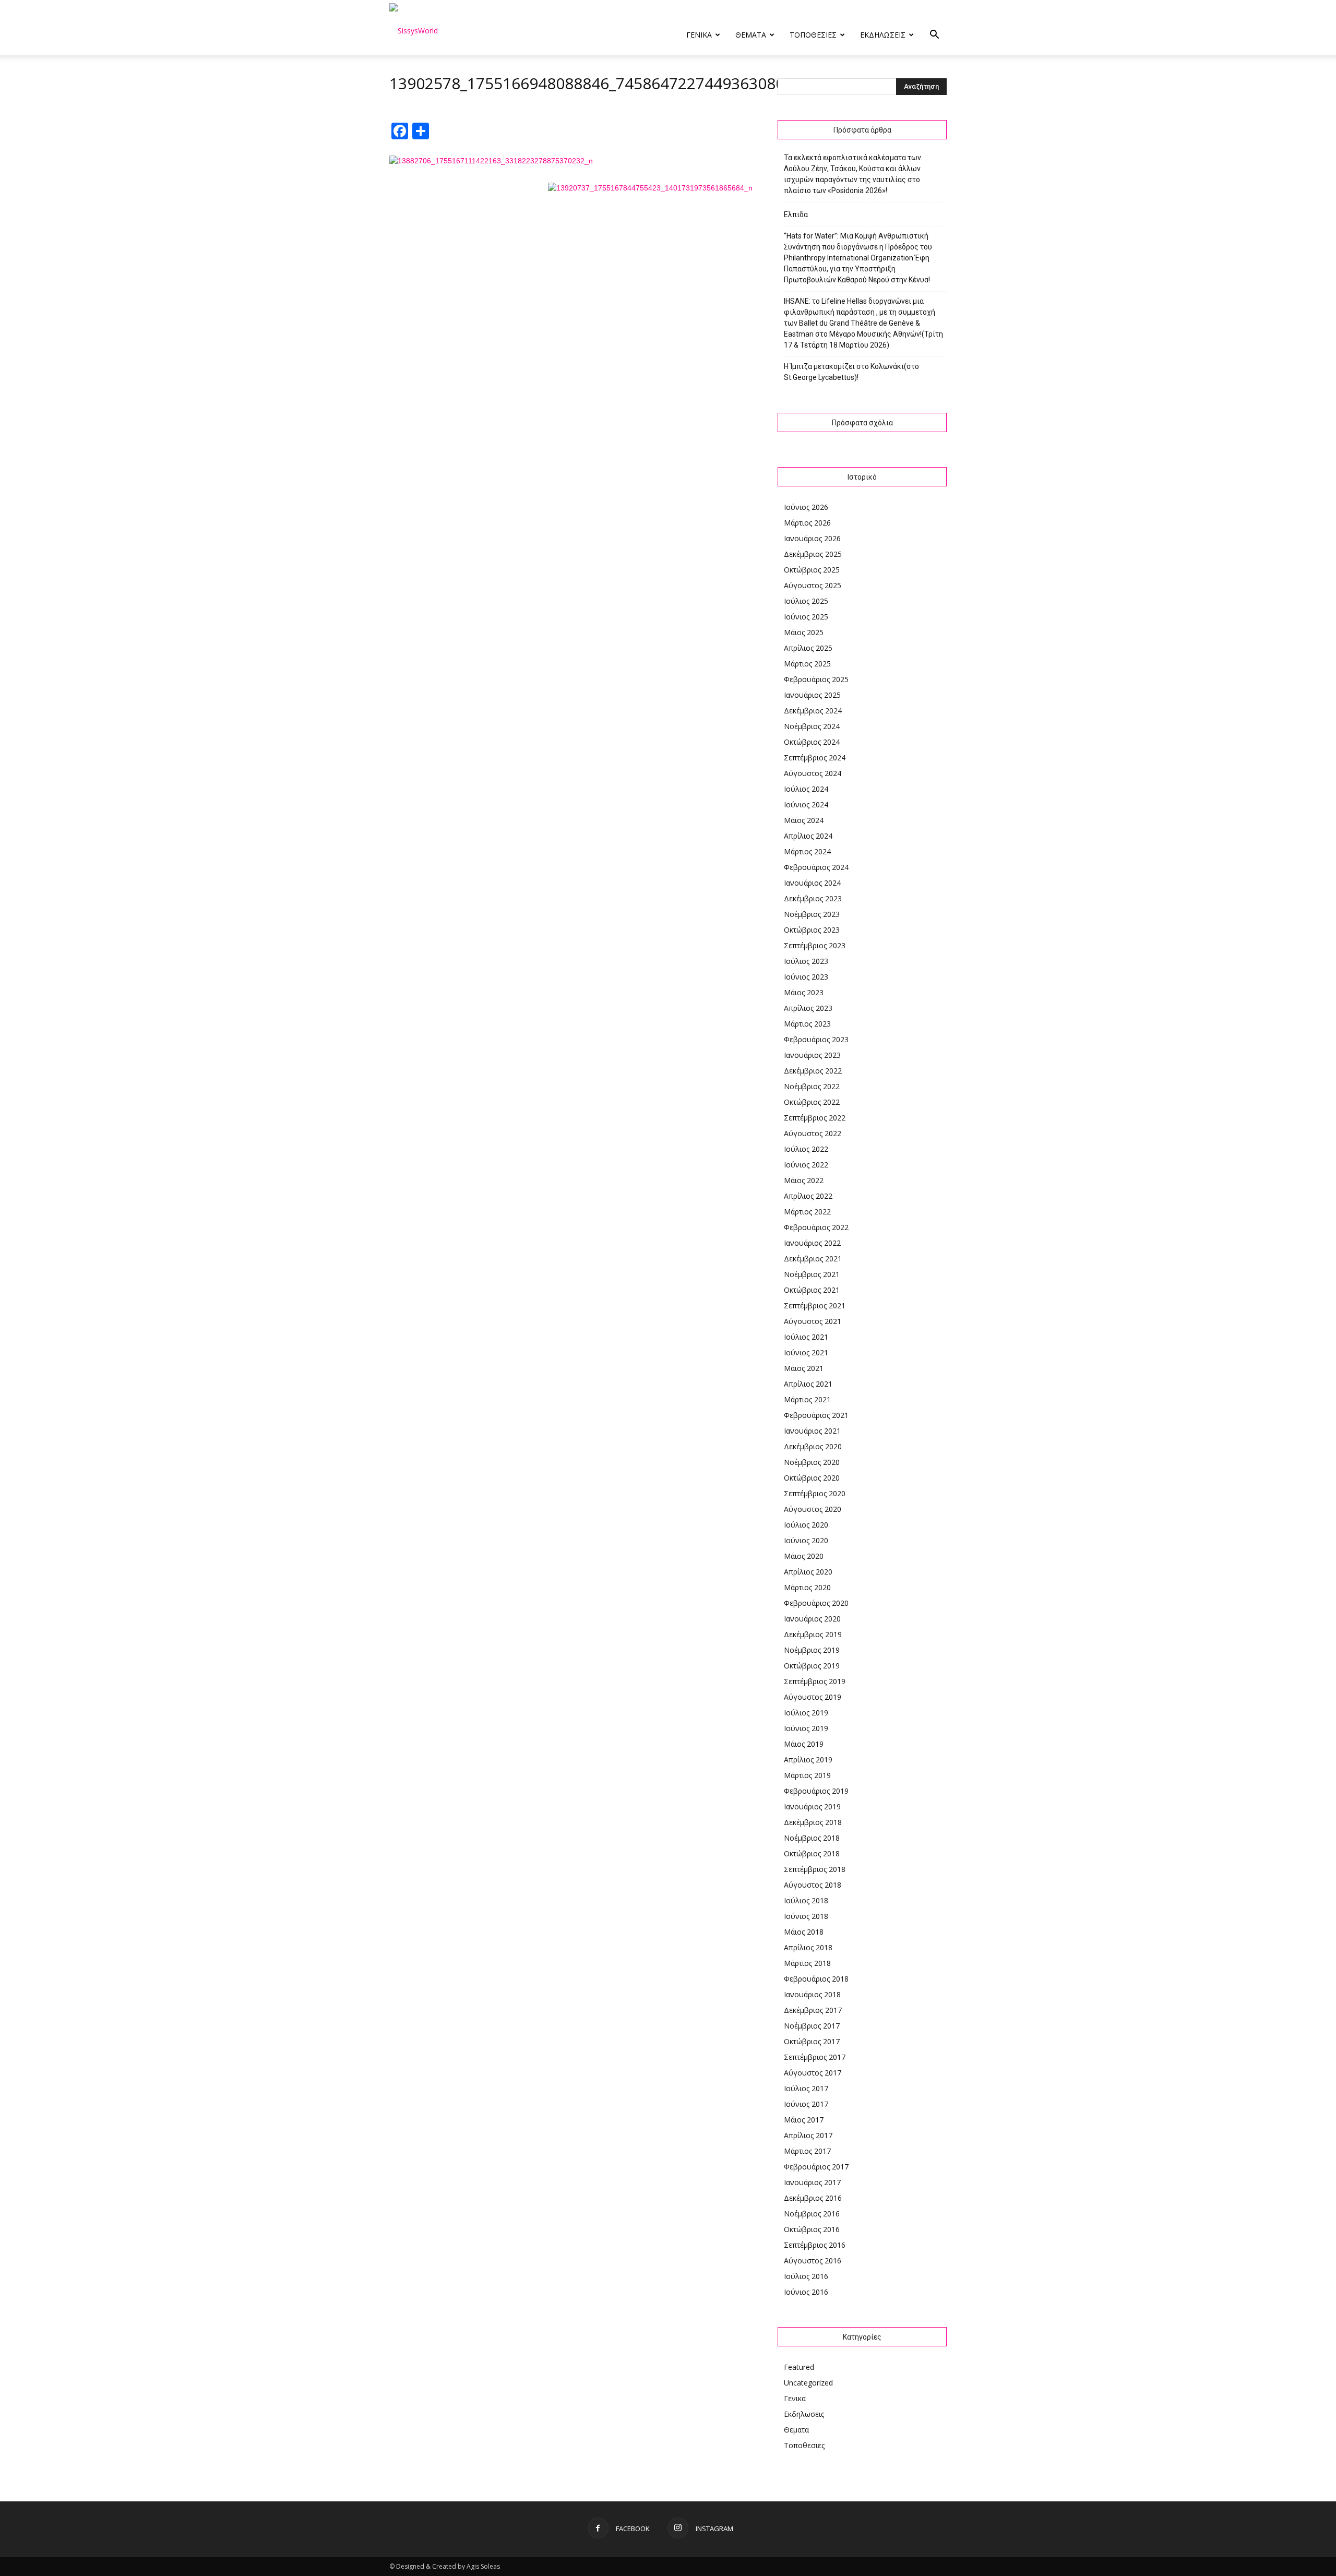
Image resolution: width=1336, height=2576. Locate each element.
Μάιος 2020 (804, 1556)
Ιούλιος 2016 (806, 2276)
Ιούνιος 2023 (806, 977)
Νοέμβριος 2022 (812, 1086)
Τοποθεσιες (813, 35)
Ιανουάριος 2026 (812, 538)
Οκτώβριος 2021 (812, 1290)
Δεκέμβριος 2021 (813, 1259)
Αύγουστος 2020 (813, 1509)
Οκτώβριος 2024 (812, 742)
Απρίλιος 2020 (808, 1572)
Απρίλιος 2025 (808, 648)
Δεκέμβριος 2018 (813, 1822)
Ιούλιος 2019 (806, 1713)
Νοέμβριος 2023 (812, 914)
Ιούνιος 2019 (806, 1728)
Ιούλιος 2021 (806, 1337)
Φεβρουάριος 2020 (816, 1603)
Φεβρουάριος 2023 (816, 1039)
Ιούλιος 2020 (806, 1525)
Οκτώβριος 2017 (812, 2041)
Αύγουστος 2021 (813, 1321)
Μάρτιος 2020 (807, 1587)
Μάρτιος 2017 (807, 2151)
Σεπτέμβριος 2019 (815, 1681)
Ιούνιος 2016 (806, 2292)
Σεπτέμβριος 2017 (815, 2057)
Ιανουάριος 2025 (812, 695)
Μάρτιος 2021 (807, 1399)
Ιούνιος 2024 (806, 804)
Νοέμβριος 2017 (812, 2026)
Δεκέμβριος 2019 (813, 1634)
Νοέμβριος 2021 (812, 1274)
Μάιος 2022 (804, 1180)
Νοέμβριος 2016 (812, 2214)
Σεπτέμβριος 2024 (815, 758)
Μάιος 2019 (804, 1744)
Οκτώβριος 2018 (812, 1853)
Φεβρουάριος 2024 (816, 867)
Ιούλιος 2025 (806, 601)
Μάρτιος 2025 (807, 664)
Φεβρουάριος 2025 (816, 679)
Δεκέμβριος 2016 (813, 2198)
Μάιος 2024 (804, 820)
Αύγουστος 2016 (813, 2261)
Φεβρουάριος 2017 (816, 2167)
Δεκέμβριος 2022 (813, 1071)
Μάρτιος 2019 (807, 1775)
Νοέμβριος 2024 (812, 726)
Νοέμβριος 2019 (812, 1650)
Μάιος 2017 (804, 2120)
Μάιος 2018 (804, 1932)
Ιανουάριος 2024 (812, 883)
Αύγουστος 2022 (813, 1133)
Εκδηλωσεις (883, 35)
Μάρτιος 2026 (807, 523)
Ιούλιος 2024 (806, 789)
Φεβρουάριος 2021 (816, 1415)
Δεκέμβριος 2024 (813, 711)
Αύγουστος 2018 (813, 1885)
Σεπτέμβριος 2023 (815, 945)
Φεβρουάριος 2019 (816, 1791)
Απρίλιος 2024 (808, 836)
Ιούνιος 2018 (806, 1916)
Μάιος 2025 (804, 632)
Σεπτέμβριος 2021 (815, 1305)
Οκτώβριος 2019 (812, 1666)
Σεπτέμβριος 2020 (815, 1493)
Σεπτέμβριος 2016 (815, 2245)
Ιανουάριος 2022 (812, 1243)
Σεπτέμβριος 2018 (815, 1869)
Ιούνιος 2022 (806, 1165)
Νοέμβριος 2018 (812, 1838)
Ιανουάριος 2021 (812, 1431)
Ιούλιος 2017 (806, 2088)
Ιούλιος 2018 (806, 1900)
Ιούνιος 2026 (806, 507)
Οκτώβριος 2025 (812, 570)
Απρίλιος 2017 (808, 2135)
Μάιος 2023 (804, 992)
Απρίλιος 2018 (808, 1947)
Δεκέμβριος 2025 (813, 554)
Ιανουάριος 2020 (812, 1619)
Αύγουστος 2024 (813, 773)
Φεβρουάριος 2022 (816, 1227)
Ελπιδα (796, 214)
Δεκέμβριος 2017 (813, 2010)
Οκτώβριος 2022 (812, 1102)
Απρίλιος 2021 (808, 1384)
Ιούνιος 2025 (806, 617)
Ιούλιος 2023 (806, 961)
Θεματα (751, 35)
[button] (934, 36)
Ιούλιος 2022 (806, 1149)
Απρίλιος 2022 (808, 1196)
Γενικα (699, 35)
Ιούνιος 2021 (806, 1352)
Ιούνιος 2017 (806, 2104)
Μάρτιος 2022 (807, 1212)
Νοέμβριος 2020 (812, 1462)
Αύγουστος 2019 (813, 1697)
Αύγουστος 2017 (813, 2073)
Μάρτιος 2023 (807, 1024)
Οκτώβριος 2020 (812, 1478)
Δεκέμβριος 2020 (813, 1446)
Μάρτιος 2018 (807, 1963)
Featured (799, 2367)
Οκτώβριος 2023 (812, 930)
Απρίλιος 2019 (808, 1760)
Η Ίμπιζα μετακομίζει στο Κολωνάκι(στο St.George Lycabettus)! (851, 372)
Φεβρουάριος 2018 (816, 1979)
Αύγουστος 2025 (813, 585)
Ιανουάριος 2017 (812, 2182)
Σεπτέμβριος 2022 (815, 1118)
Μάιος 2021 (804, 1368)
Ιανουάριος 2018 (812, 1994)
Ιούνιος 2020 (806, 1540)
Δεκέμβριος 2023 (813, 898)
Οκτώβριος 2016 (812, 2229)
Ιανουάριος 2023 (812, 1055)
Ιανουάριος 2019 (812, 1806)
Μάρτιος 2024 (807, 851)
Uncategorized (808, 2383)
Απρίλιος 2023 (808, 1008)
